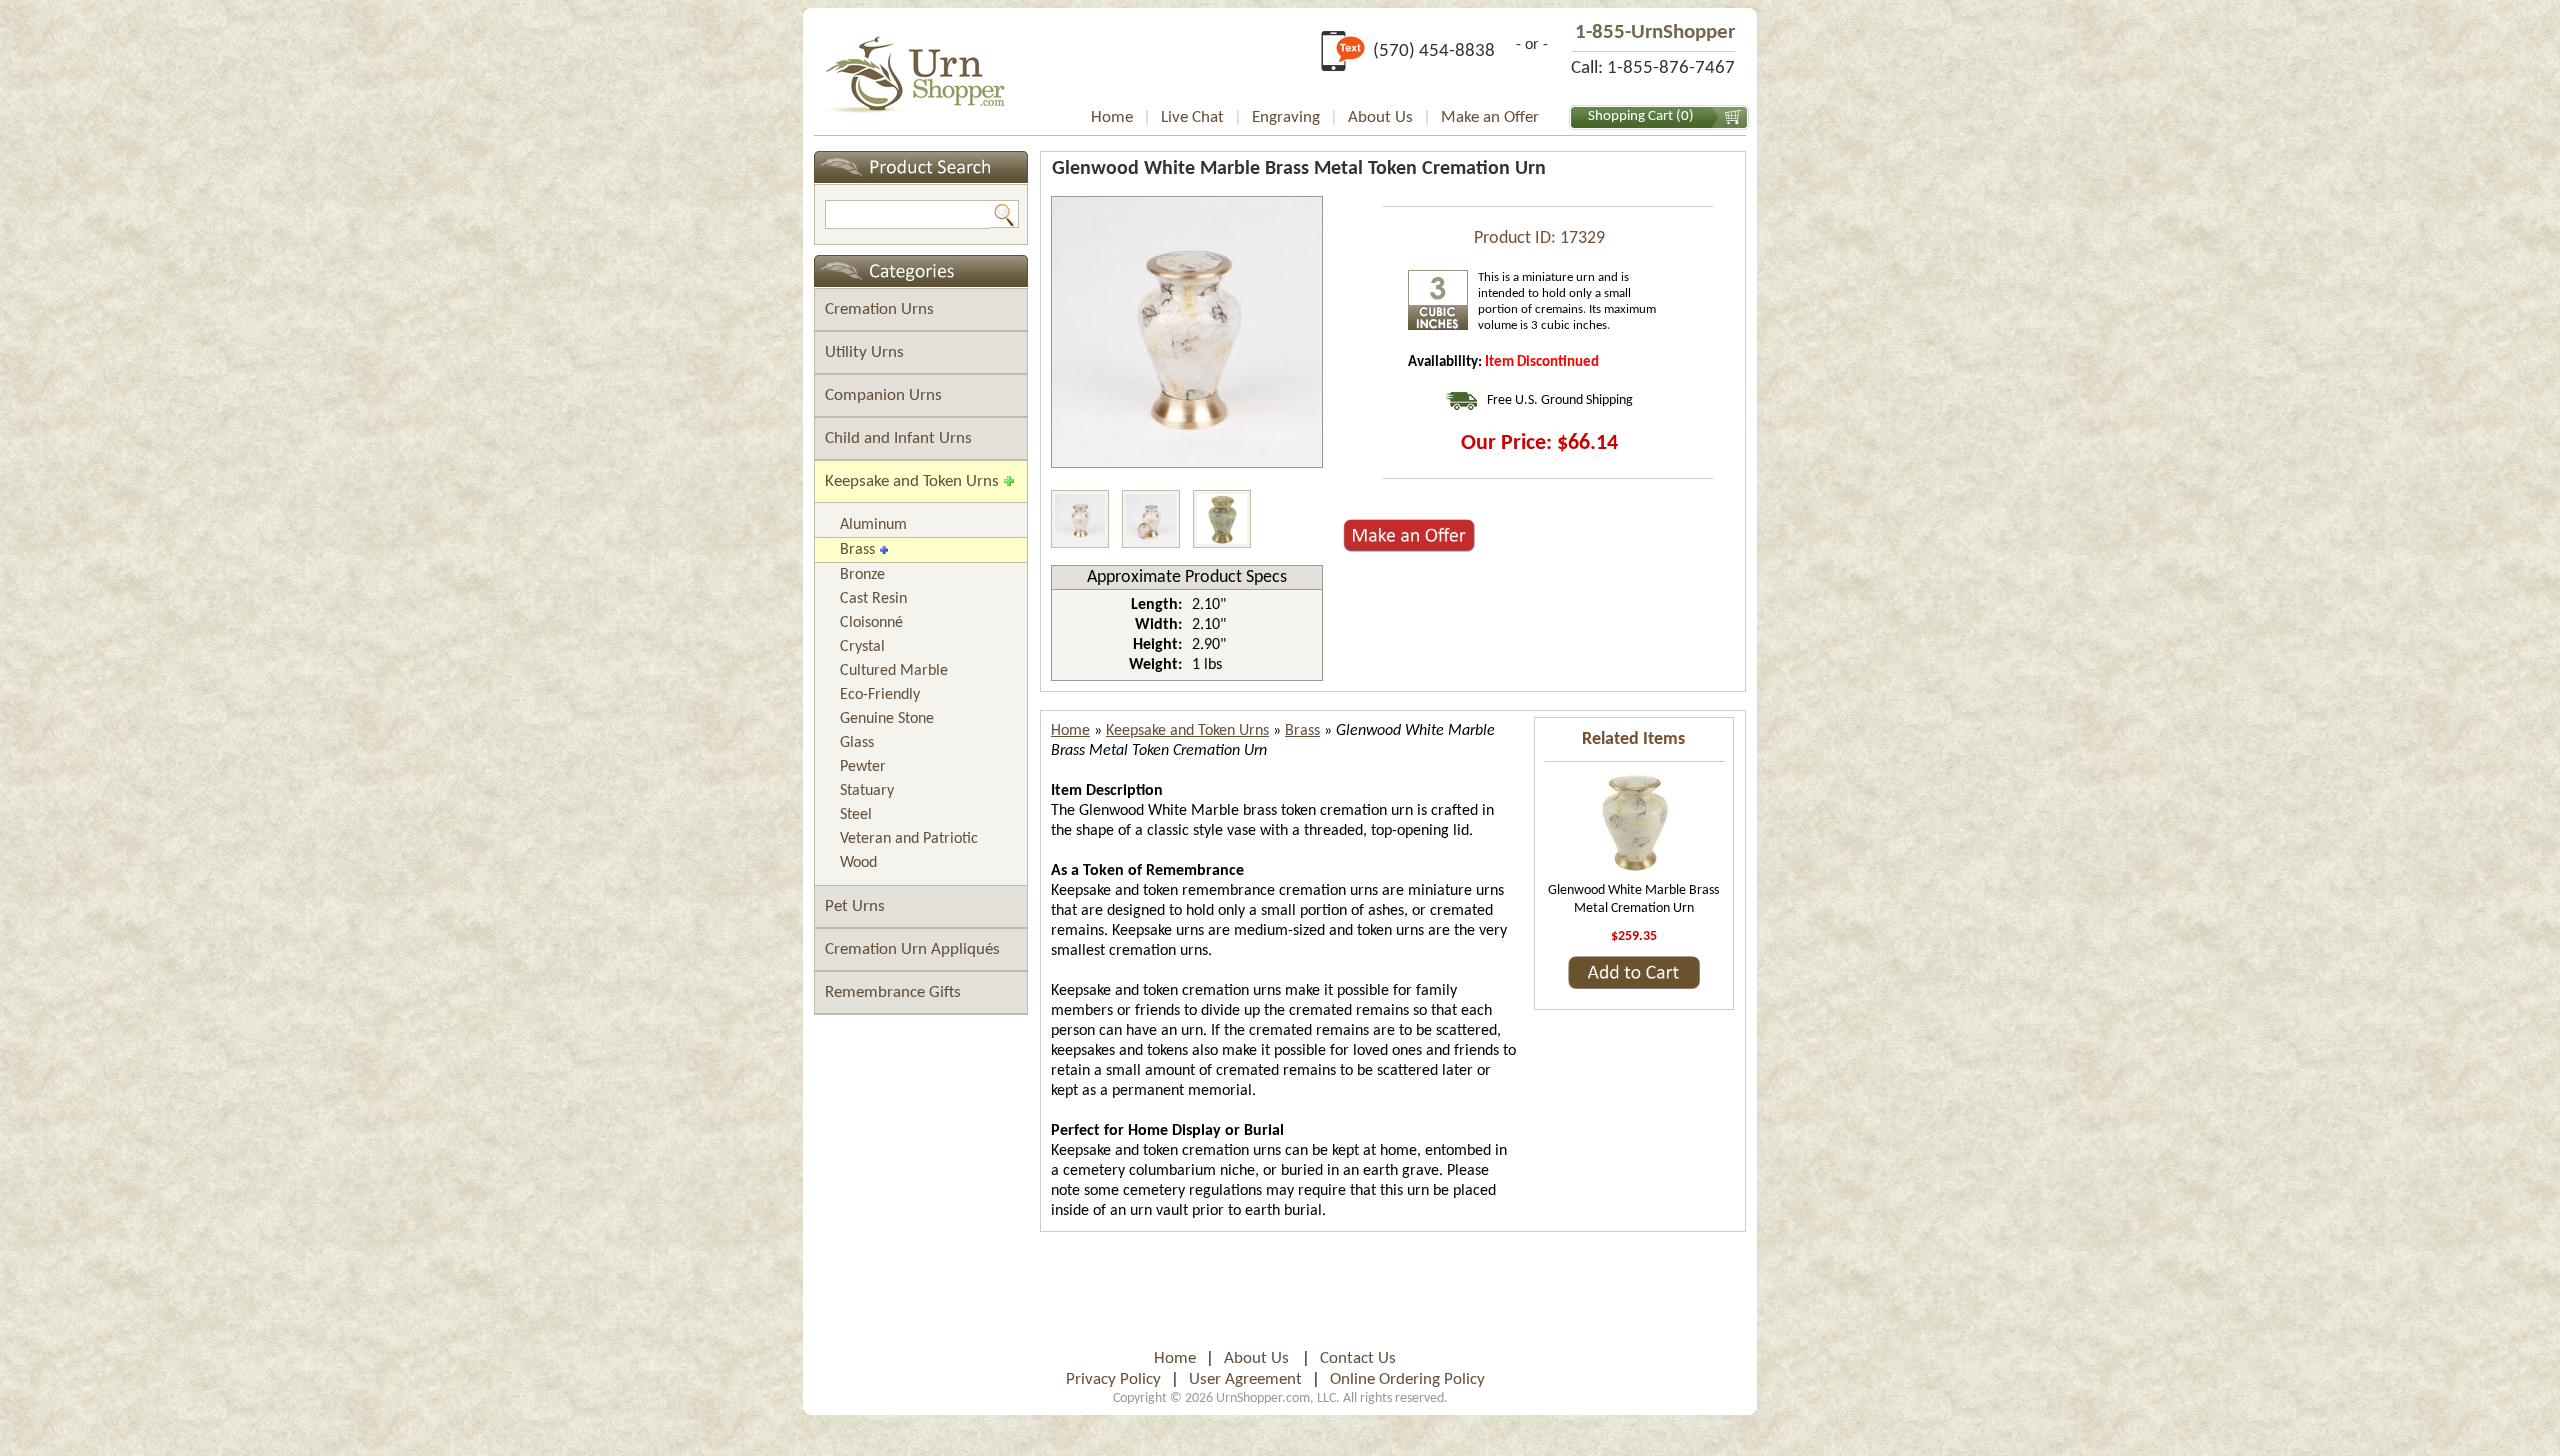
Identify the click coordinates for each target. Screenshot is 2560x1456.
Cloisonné (871, 623)
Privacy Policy (1113, 1379)
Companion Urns (883, 395)
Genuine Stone (887, 719)
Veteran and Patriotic (909, 839)
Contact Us (1358, 1358)
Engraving (1286, 117)
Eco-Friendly (880, 695)
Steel (856, 815)
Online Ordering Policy (1407, 1379)
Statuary (867, 791)
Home (1112, 117)
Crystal (862, 647)
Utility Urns (864, 352)
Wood (858, 863)
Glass (857, 743)
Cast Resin (873, 599)
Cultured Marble (894, 671)
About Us (1380, 117)
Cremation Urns (879, 309)
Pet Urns (855, 906)
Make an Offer (1490, 117)
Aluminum (873, 525)
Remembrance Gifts (893, 992)
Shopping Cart (1630, 116)
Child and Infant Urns (898, 438)
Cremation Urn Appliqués (912, 949)
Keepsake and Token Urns (912, 481)
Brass (857, 550)
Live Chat (1192, 117)
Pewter (863, 767)
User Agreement (1245, 1379)
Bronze (862, 575)
